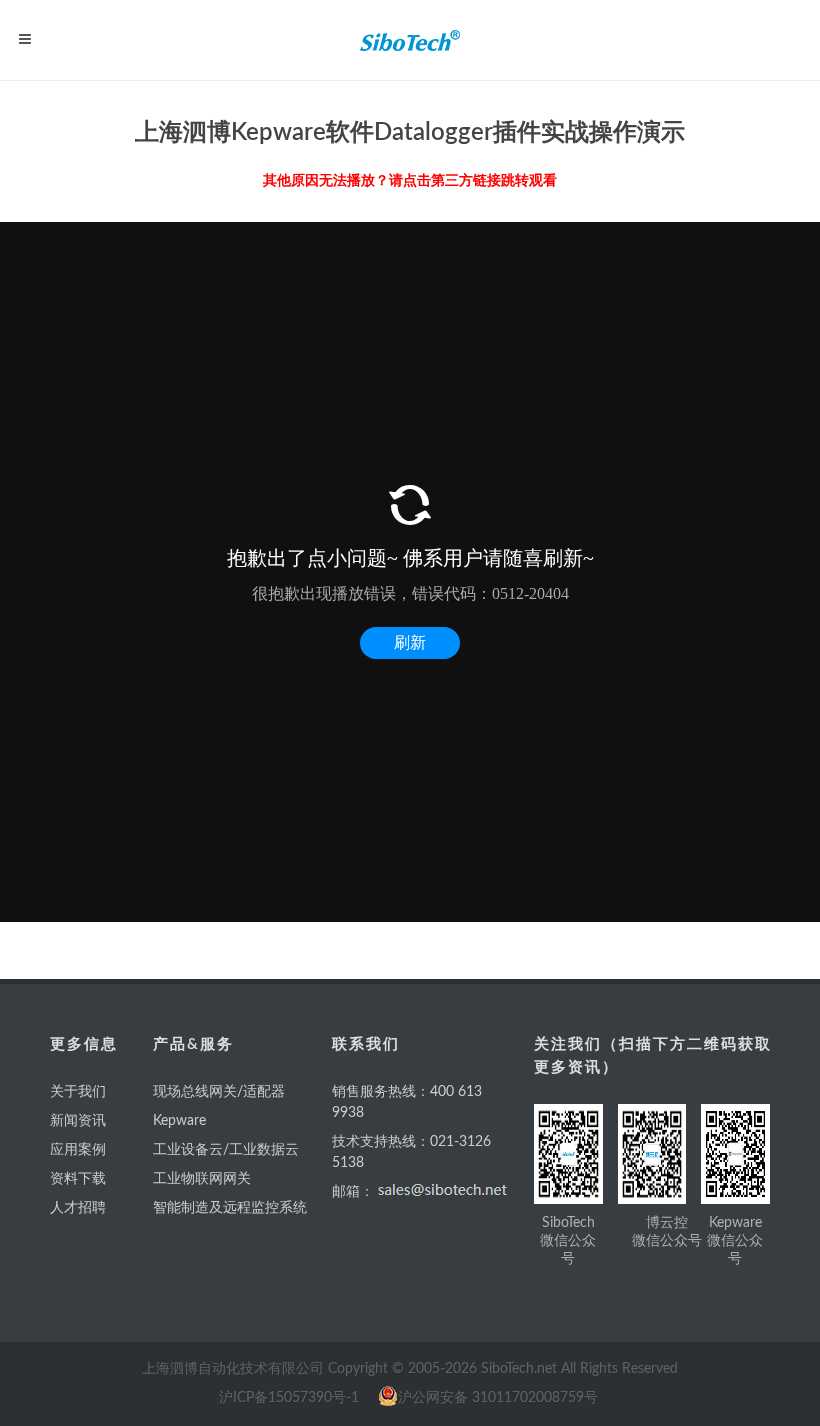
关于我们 (78, 1092)
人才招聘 (78, 1208)
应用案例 (78, 1150)
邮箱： (353, 1192)
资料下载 (78, 1179)
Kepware (179, 1121)
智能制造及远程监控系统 (230, 1208)
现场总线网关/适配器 (219, 1092)
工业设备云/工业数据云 (226, 1150)
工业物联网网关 (202, 1179)
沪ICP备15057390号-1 (289, 1398)
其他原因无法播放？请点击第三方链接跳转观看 (410, 181)
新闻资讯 (78, 1121)
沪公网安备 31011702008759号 (498, 1398)
